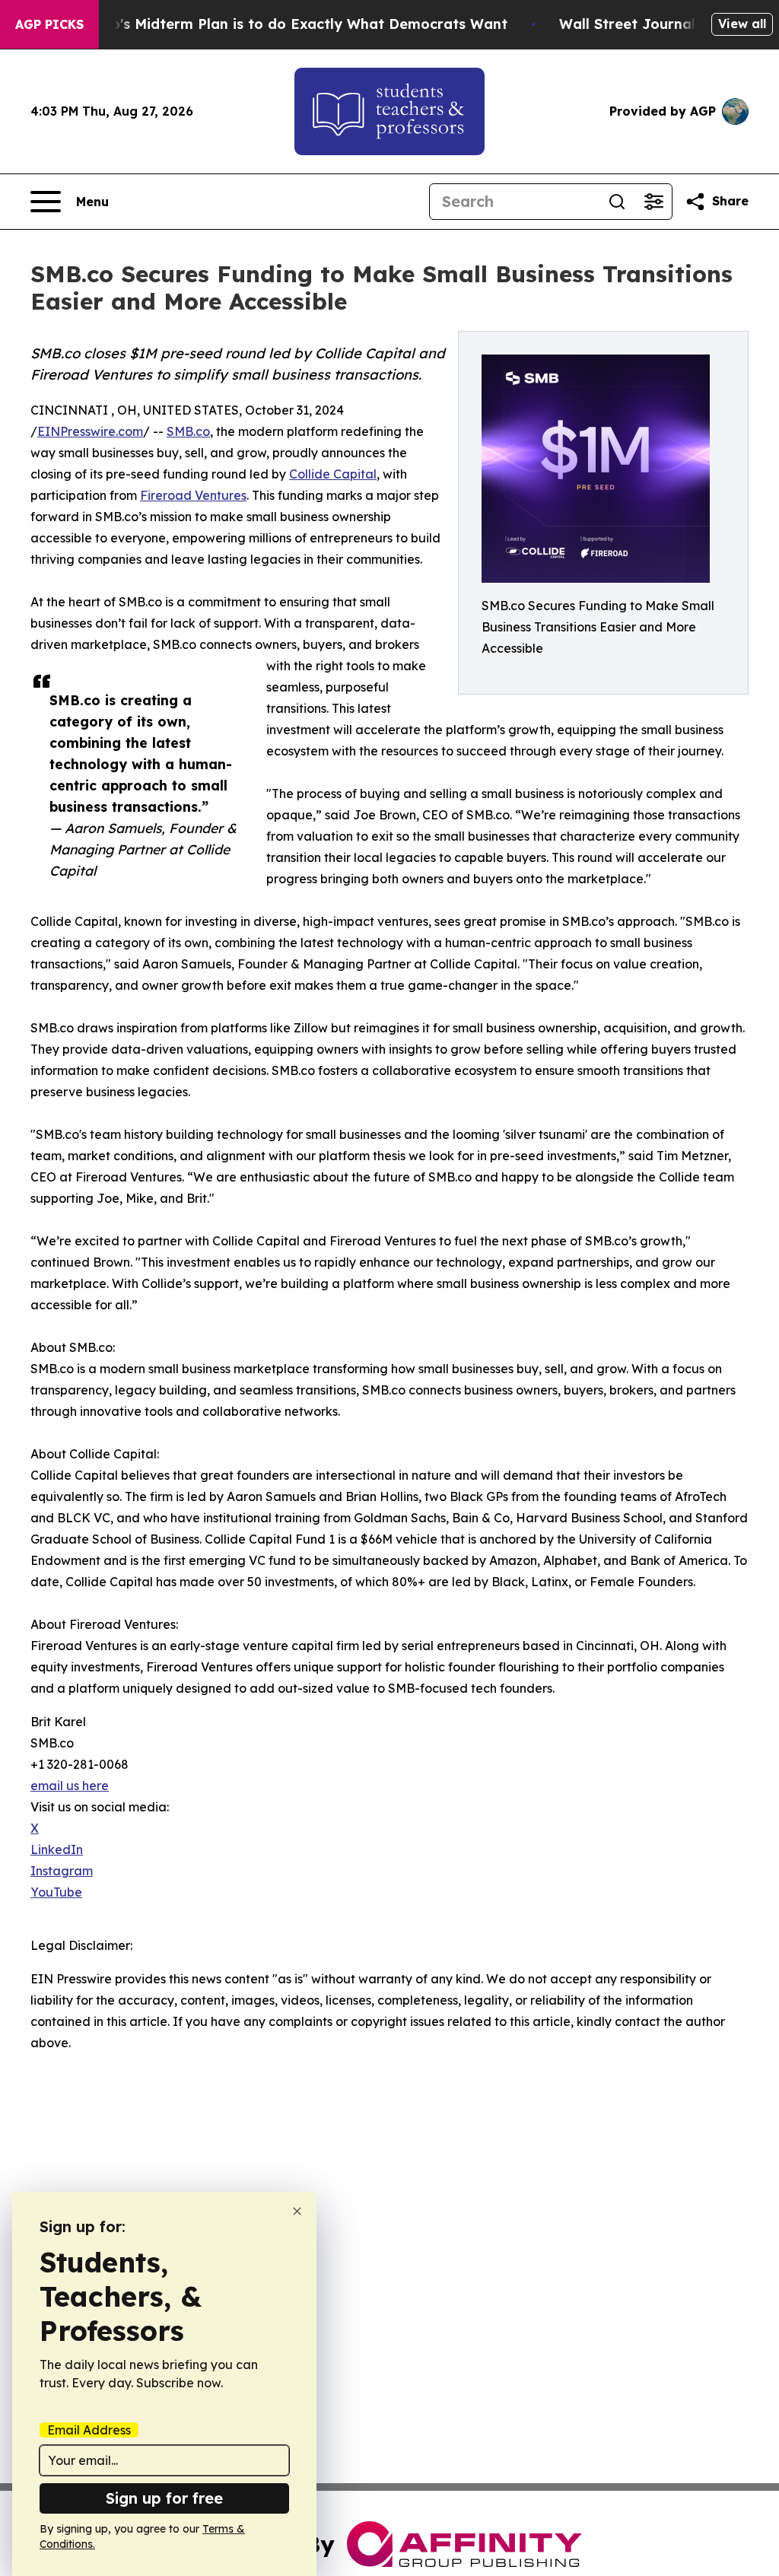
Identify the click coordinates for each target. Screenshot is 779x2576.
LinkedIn (57, 1849)
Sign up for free (164, 2498)
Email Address (89, 2430)
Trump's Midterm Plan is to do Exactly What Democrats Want (291, 24)
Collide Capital (333, 474)
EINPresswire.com (90, 431)
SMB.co (188, 431)
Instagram (62, 1871)
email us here (70, 1786)
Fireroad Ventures (193, 495)
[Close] (297, 2211)
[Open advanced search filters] (653, 202)
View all (742, 24)
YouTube (56, 1892)
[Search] (617, 202)
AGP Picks (49, 24)
